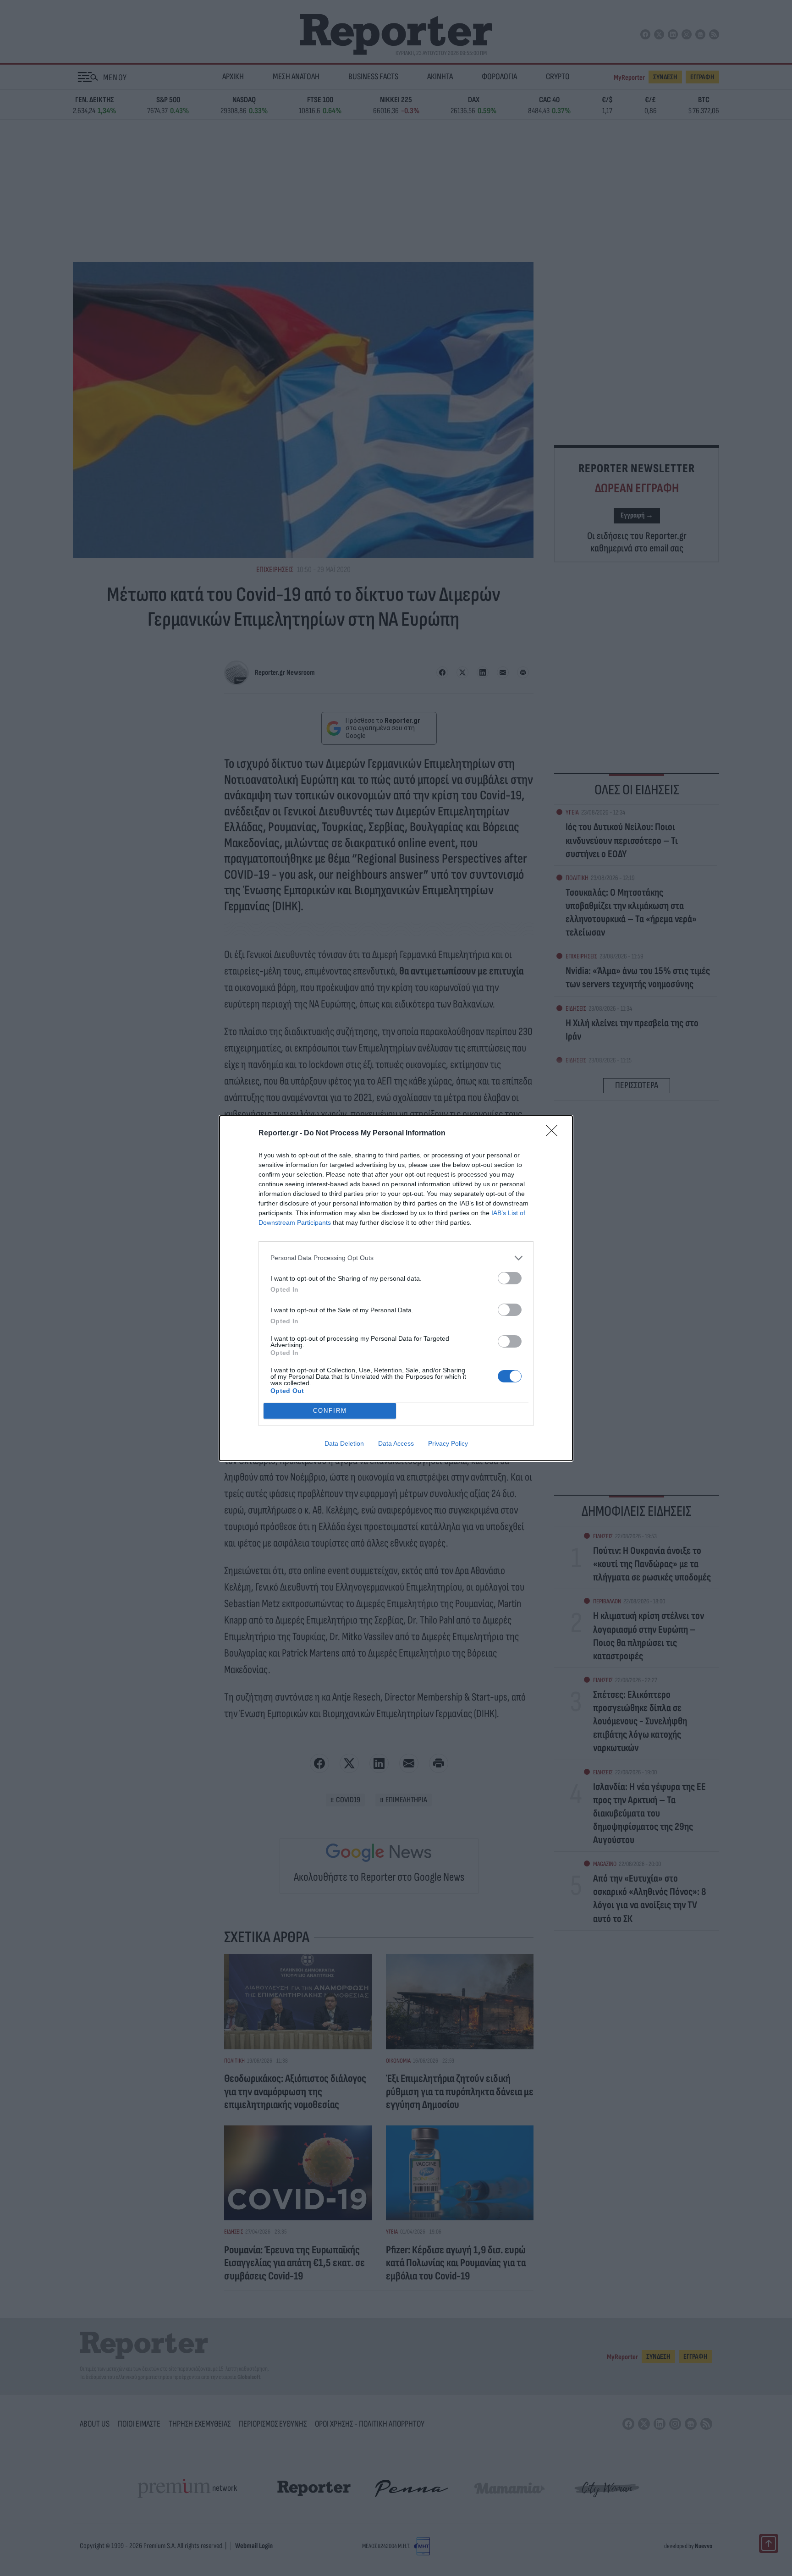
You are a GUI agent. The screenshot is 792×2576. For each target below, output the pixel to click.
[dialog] (396, 1288)
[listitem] (396, 1258)
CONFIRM (330, 1411)
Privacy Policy (448, 1443)
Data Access (396, 1443)
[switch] (510, 1278)
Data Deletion (344, 1443)
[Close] (555, 1134)
